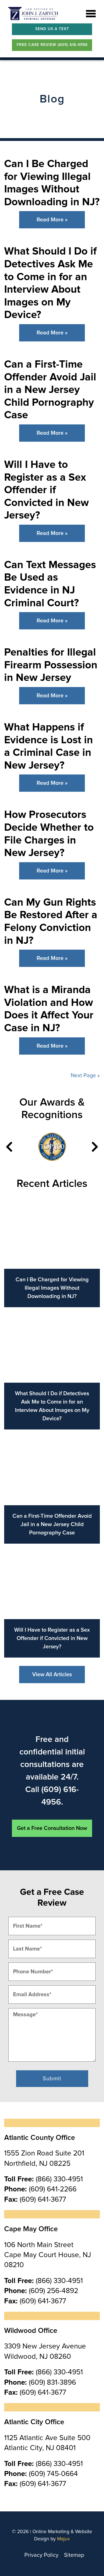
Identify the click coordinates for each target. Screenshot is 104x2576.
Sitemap (74, 2555)
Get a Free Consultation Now (52, 1828)
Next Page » (85, 1076)
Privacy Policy (41, 2555)
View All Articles (52, 1675)
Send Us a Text (52, 29)
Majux (64, 2539)
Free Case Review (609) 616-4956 (52, 45)
